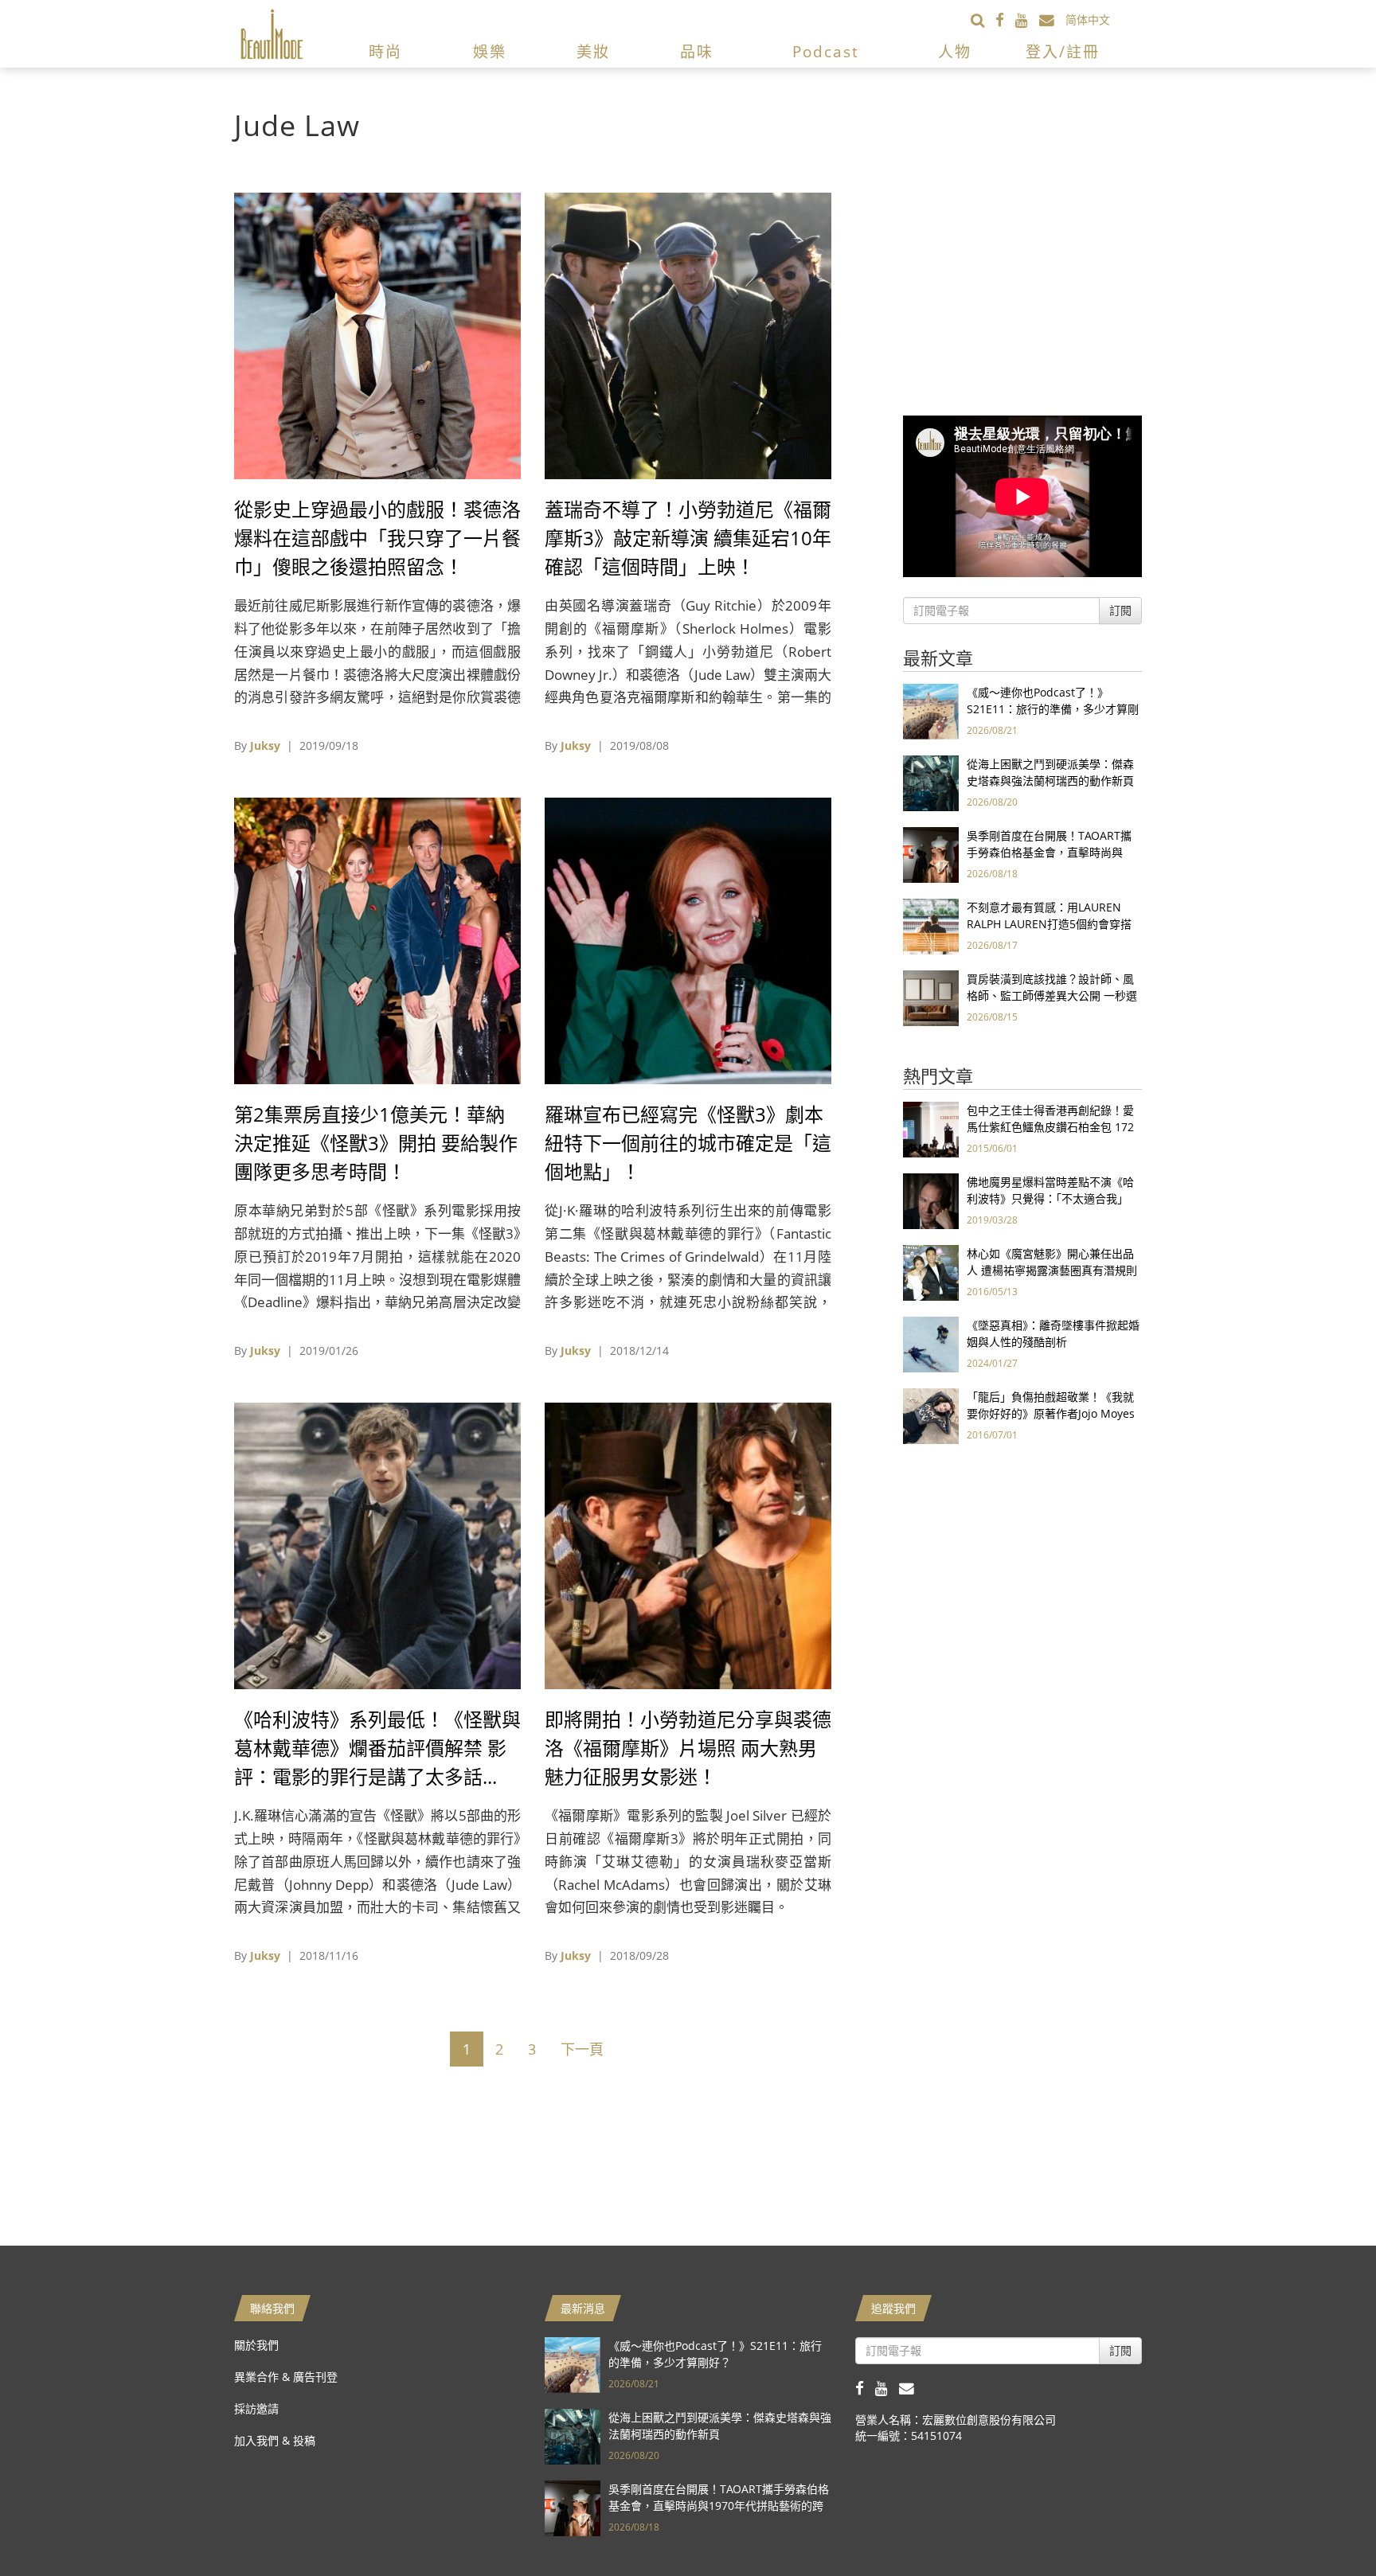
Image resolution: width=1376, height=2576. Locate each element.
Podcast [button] (826, 52)
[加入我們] (1052, 20)
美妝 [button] (593, 52)
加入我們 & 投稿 (275, 2440)
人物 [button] (955, 52)
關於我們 (256, 2345)
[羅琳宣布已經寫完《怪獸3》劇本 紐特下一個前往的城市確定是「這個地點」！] (688, 940)
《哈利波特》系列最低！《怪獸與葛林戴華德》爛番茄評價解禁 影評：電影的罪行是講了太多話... (377, 1748)
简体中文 (1088, 20)
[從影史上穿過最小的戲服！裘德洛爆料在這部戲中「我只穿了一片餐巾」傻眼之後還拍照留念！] (377, 335)
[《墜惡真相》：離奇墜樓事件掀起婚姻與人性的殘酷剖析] (931, 1343)
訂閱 (1120, 610)
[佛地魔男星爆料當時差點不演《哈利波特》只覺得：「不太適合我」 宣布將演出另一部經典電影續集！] (931, 1200)
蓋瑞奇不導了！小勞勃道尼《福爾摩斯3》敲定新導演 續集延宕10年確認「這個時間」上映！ (688, 538)
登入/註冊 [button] (1063, 52)
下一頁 (582, 2049)
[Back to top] (1324, 2524)
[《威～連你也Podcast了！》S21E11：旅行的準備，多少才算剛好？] (931, 710)
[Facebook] (1005, 20)
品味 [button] (697, 52)
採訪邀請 (256, 2408)
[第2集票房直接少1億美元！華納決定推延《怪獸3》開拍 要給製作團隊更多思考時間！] (377, 940)
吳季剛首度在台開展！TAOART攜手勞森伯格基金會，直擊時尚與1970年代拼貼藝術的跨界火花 (1049, 852)
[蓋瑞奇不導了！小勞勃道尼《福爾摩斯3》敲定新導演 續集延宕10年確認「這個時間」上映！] (688, 335)
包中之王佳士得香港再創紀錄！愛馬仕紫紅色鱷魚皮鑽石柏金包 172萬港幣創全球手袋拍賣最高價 (1050, 1127)
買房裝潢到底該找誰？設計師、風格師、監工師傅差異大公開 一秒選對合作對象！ (1052, 995)
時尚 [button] (385, 52)
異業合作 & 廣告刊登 (286, 2377)
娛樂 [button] (490, 52)
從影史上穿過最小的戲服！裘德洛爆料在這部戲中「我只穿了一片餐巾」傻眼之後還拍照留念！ (377, 538)
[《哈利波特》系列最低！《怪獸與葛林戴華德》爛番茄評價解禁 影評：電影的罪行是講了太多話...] (377, 1545)
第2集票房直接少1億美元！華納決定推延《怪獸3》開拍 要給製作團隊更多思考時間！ (376, 1143)
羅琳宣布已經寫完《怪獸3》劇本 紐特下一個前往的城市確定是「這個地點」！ (688, 1143)
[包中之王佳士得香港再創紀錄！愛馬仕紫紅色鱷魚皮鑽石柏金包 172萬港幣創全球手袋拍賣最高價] (931, 1128)
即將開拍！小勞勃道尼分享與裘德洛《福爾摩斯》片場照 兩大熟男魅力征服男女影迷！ (688, 1748)
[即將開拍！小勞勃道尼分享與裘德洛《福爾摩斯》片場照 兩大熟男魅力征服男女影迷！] (688, 1545)
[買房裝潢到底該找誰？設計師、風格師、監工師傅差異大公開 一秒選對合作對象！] (931, 997)
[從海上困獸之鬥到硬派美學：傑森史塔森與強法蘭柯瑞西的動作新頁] (931, 782)
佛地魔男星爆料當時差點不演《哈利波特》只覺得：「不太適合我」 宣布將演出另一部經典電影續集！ (1050, 1198)
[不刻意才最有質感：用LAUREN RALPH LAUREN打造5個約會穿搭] (931, 925)
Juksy (265, 745)
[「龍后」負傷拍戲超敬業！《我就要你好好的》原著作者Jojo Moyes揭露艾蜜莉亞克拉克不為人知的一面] (931, 1415)
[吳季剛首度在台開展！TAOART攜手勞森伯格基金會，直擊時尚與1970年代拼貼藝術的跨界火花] (931, 854)
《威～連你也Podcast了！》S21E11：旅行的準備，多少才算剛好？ (1053, 709)
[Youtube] (1027, 20)
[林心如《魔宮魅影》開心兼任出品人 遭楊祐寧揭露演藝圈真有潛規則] (931, 1272)
